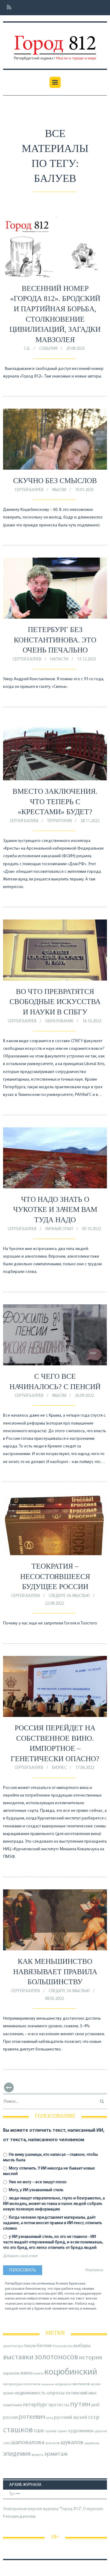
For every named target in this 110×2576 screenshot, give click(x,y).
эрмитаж (56, 2454)
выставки (18, 2357)
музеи (96, 2384)
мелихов (81, 2384)
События (48, 349)
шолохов (53, 2443)
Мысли (59, 490)
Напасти (59, 659)
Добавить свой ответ (20, 2256)
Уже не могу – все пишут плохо (37, 2182)
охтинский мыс (81, 2393)
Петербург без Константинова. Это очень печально (55, 640)
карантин (11, 2374)
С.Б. (27, 349)
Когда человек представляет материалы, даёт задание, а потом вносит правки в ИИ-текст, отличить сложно (53, 2223)
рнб (95, 2405)
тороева (50, 2431)
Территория (59, 821)
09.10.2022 (91, 1229)
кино (27, 2373)
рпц (50, 2418)
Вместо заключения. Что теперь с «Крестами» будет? (55, 802)
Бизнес (59, 1768)
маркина (48, 2385)
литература (13, 2384)
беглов (44, 2346)
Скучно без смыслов (55, 481)
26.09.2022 (84, 1396)
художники (81, 2431)
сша (38, 2431)
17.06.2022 (85, 1768)
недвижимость (30, 2393)
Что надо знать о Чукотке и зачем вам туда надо (55, 1210)
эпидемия (17, 2454)
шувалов (72, 2443)
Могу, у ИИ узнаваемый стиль (36, 2190)
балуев (30, 2346)
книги (38, 2374)
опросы (56, 2393)
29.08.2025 (75, 349)
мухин (8, 2393)
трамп (62, 2431)
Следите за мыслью (69, 1596)
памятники (13, 2405)
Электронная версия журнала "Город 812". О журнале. (53, 2509)
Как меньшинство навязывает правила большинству (55, 1972)
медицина (63, 2385)
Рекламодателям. (20, 2517)
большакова (63, 2346)
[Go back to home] (55, 44)
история (91, 2358)
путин (80, 2404)
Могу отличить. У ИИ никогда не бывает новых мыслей (49, 2171)
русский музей (70, 2417)
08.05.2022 (54, 1999)
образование (59, 1021)
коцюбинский (71, 2372)
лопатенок (32, 2384)
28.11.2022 (90, 821)
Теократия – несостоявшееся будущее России (55, 1576)
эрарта (37, 2455)
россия (10, 2418)
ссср (94, 2417)
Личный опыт (59, 1229)
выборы (82, 2346)
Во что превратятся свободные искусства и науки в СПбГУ (55, 1002)
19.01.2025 (84, 490)
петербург (35, 2405)
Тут (12, 2494)
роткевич (32, 2417)
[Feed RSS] (7, 8)
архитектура (13, 2346)
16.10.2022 (92, 1021)
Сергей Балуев (29, 490)
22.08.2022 (54, 1604)
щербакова (92, 2443)
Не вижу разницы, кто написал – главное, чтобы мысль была (50, 2157)
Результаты (94, 2270)
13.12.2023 (86, 659)
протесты (59, 2405)
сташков (18, 2430)
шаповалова (28, 2443)
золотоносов (56, 2357)
